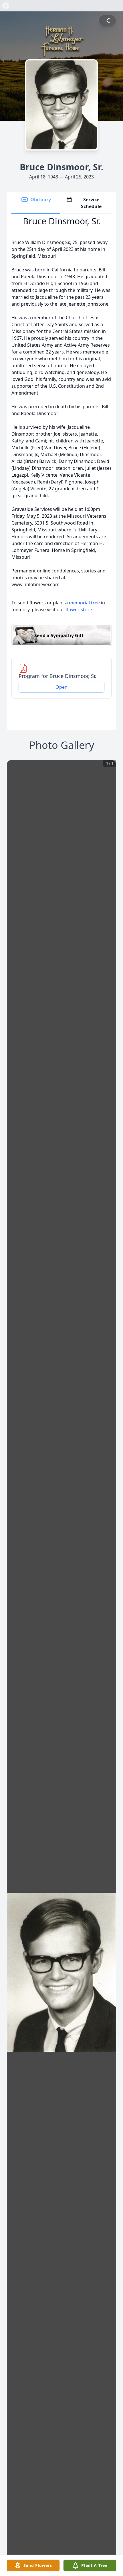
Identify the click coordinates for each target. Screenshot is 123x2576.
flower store (79, 610)
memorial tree (84, 603)
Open (61, 687)
